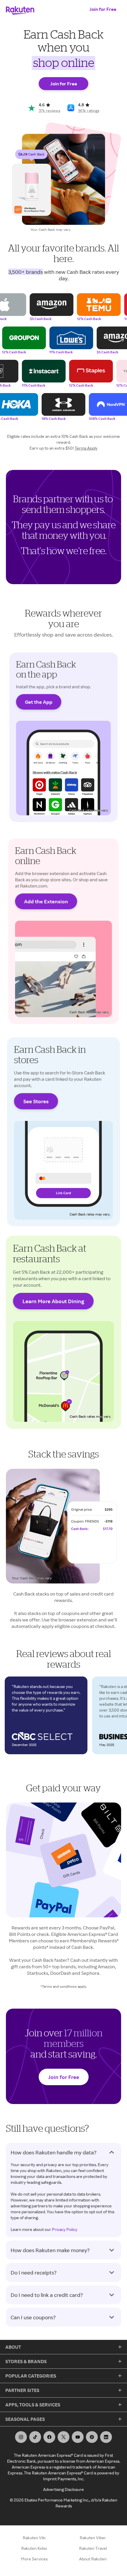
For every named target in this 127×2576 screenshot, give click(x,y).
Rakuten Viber (93, 2538)
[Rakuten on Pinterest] (92, 2437)
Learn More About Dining (53, 1301)
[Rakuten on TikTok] (35, 2437)
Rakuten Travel (93, 2548)
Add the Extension (46, 901)
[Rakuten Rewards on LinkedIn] (106, 2437)
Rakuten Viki (34, 2538)
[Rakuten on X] (63, 2437)
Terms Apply (86, 448)
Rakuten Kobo (34, 2548)
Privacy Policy (65, 2229)
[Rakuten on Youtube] (78, 2437)
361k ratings (89, 111)
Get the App (39, 702)
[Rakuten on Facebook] (49, 2437)
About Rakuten (93, 2559)
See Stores (36, 1101)
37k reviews (49, 111)
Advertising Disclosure (63, 2489)
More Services (34, 2559)
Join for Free (103, 9)
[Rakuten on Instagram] (21, 2437)
